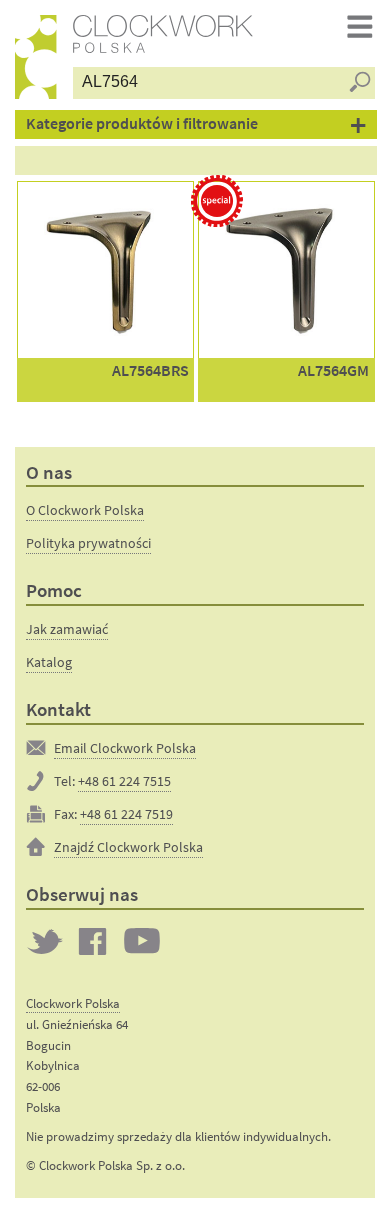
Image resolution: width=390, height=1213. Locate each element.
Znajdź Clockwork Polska (128, 847)
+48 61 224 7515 (124, 781)
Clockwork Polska (73, 1003)
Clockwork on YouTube (142, 941)
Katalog (49, 662)
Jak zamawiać (67, 629)
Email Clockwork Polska (125, 748)
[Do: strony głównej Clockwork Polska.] (36, 57)
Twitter (45, 941)
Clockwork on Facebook (93, 941)
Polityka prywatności (88, 543)
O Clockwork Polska (85, 510)
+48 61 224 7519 (126, 814)
